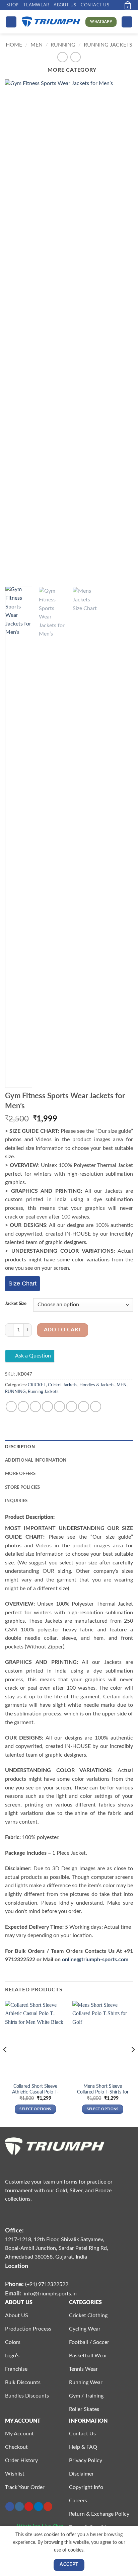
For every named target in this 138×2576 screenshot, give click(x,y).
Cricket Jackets (63, 1385)
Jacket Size (16, 1304)
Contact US (95, 5)
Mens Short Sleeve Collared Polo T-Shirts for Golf (103, 2092)
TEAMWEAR (36, 5)
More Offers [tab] (20, 1474)
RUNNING (63, 45)
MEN (37, 45)
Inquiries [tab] (16, 1501)
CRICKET (37, 1385)
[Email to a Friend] (47, 1407)
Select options (35, 2109)
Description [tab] (20, 1447)
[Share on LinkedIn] (72, 1407)
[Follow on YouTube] (48, 2507)
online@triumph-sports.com (95, 1960)
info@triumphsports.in (50, 2294)
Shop (12, 5)
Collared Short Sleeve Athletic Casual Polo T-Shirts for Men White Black (35, 2095)
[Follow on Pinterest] (29, 2507)
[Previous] (16, 330)
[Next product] (62, 57)
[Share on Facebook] (23, 1407)
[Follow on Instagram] (19, 2507)
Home (14, 45)
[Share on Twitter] (35, 1407)
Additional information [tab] (36, 1460)
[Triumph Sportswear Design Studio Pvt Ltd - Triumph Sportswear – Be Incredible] (51, 22)
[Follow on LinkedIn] (39, 2507)
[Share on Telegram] (96, 1407)
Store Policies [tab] (23, 1487)
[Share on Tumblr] (84, 1407)
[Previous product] (76, 57)
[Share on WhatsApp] (11, 1407)
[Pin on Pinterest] (59, 1407)
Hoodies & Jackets (97, 1385)
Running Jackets (108, 45)
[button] (116, 5)
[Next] (122, 330)
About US (65, 5)
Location (17, 2266)
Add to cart (63, 1330)
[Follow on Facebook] (10, 2507)
